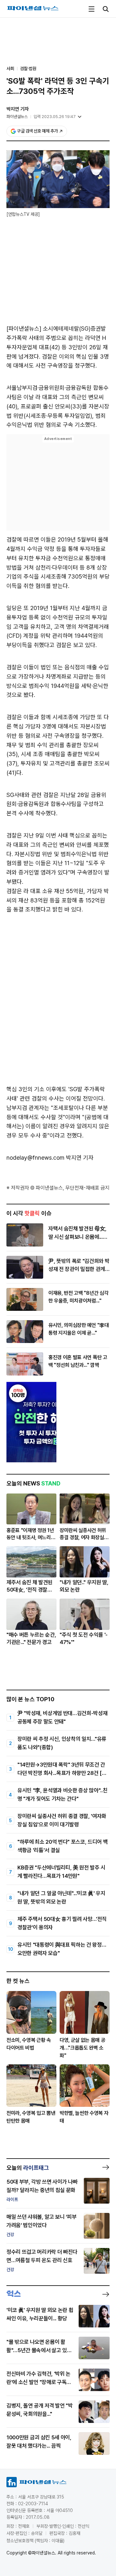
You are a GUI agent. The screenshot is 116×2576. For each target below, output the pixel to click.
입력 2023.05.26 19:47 (55, 117)
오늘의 (28, 2168)
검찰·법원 (28, 69)
